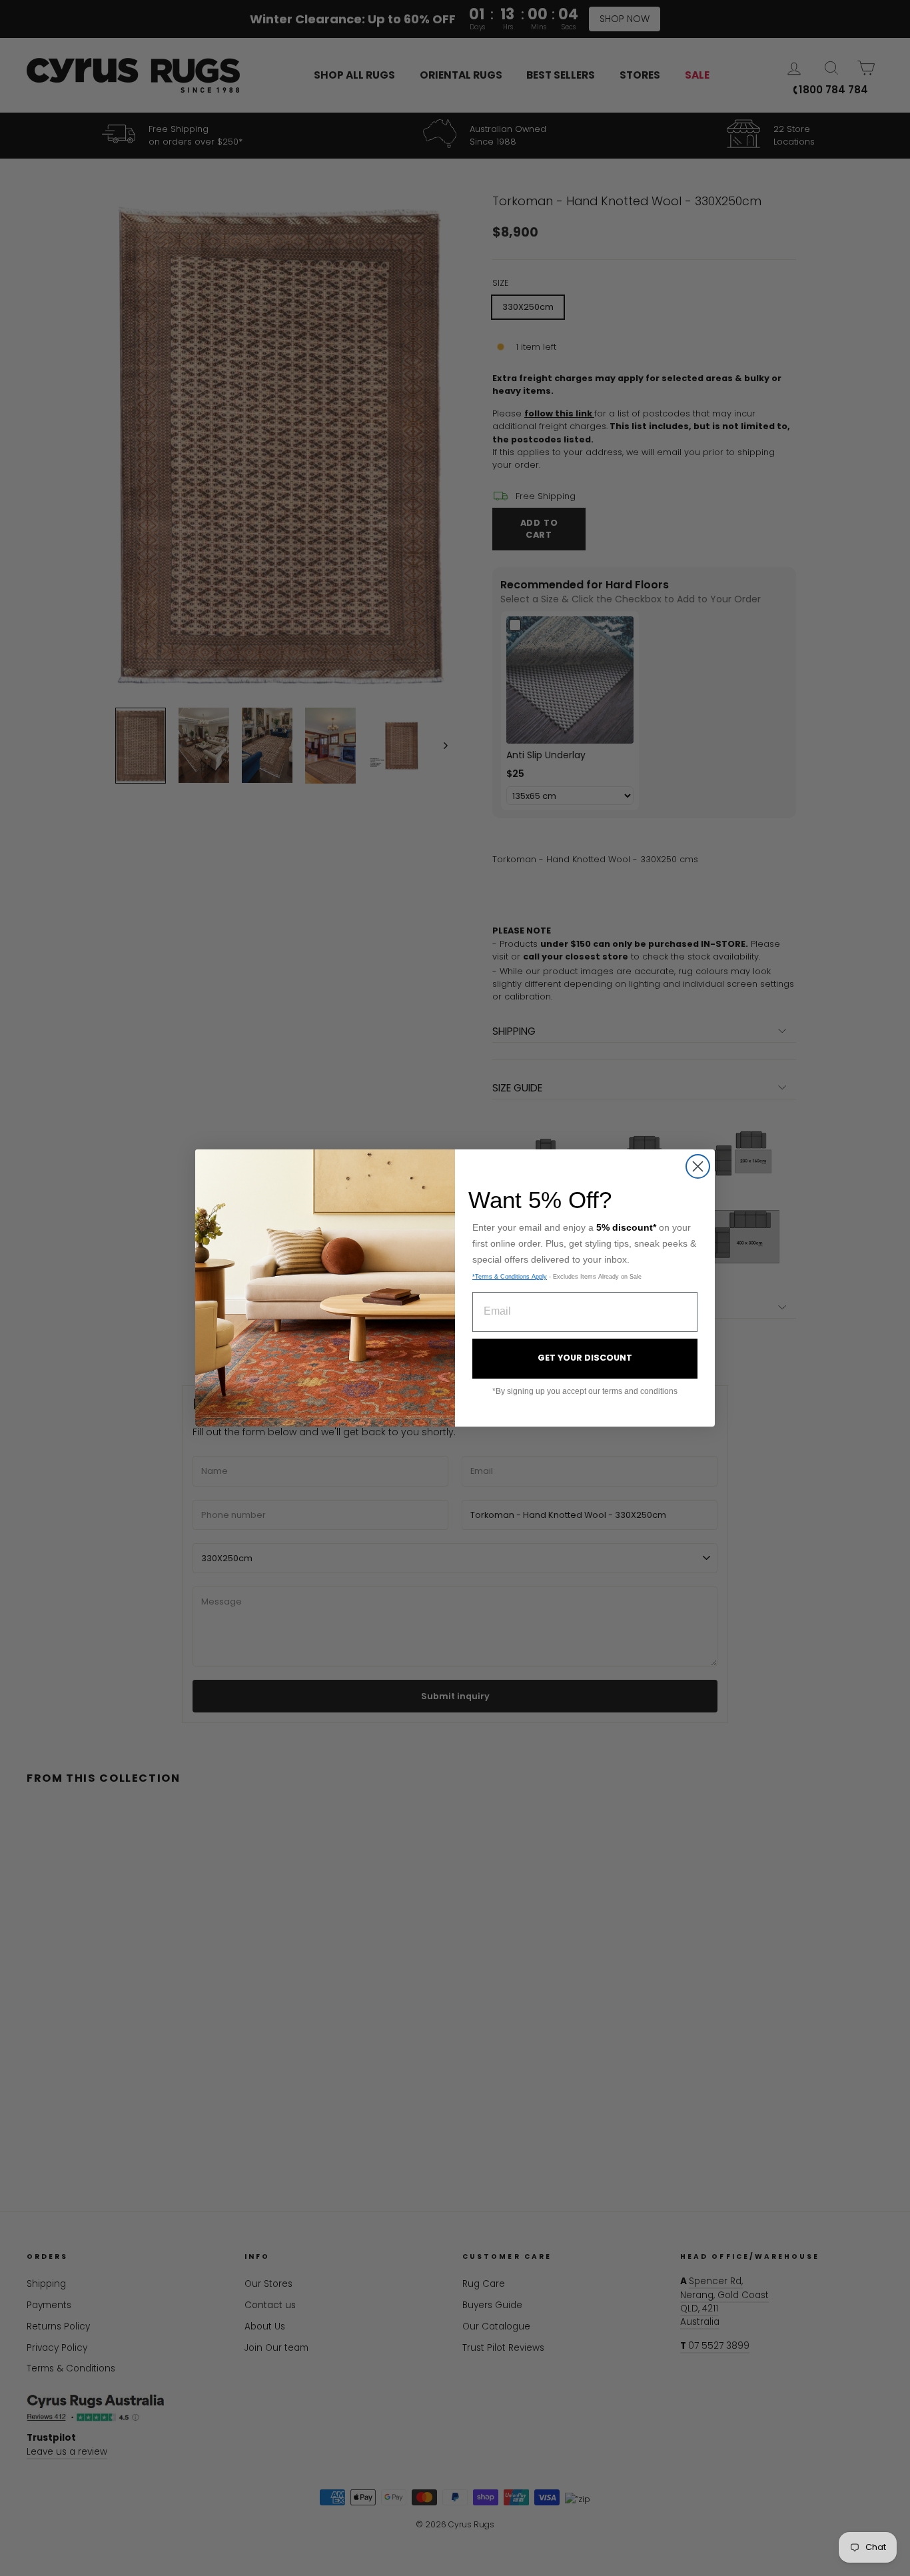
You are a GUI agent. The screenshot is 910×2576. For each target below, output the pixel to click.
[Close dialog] (698, 1166)
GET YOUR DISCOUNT (585, 1358)
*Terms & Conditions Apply (510, 1277)
